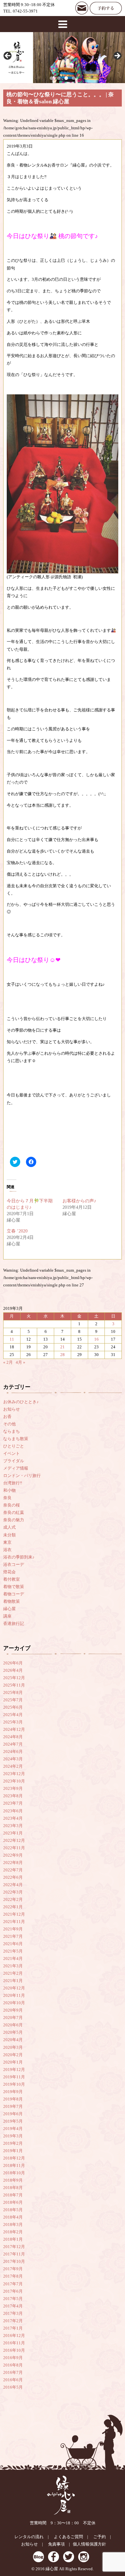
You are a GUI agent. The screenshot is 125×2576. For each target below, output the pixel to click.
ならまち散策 (16, 1439)
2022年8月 (13, 1863)
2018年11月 (14, 2166)
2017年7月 (13, 2284)
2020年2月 (13, 2055)
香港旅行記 (14, 1624)
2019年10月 (14, 2084)
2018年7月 (13, 2195)
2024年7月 (13, 1744)
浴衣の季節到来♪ (19, 1557)
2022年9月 (13, 1855)
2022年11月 (14, 1848)
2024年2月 (13, 1766)
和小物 (9, 1490)
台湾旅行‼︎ (13, 1483)
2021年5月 (13, 1951)
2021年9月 (13, 1929)
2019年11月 (14, 2077)
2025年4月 (13, 1715)
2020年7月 (13, 2018)
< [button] (8, 56)
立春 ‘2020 (17, 1231)
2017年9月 (13, 2269)
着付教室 (12, 1579)
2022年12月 (14, 1841)
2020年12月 (14, 1988)
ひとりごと (14, 1446)
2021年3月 (13, 1966)
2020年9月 (13, 2010)
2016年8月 (13, 2365)
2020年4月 (13, 2040)
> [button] (117, 56)
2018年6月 (13, 2202)
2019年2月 (13, 2143)
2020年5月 (13, 2032)
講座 (7, 1616)
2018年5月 (13, 2210)
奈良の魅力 (14, 1520)
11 (12, 1339)
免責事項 (56, 2544)
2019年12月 (14, 2070)
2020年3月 (13, 2048)
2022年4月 (13, 1885)
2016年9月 (13, 2358)
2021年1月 (13, 1981)
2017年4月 (13, 2306)
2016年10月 (14, 2350)
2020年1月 (13, 2062)
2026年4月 (13, 1670)
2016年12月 (14, 2336)
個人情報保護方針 (89, 2544)
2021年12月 (14, 1914)
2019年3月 (13, 2136)
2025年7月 (13, 1700)
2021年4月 (13, 1959)
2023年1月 (13, 1833)
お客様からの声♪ (79, 1201)
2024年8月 (13, 1737)
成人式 (9, 1527)
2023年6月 (13, 1811)
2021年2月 (13, 1973)
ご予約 (100, 2537)
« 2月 (8, 1362)
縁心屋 (9, 1609)
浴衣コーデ (14, 1565)
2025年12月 (14, 1678)
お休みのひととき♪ (21, 1402)
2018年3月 (13, 2225)
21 (63, 1347)
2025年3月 (13, 1722)
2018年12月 (14, 2158)
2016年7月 (13, 2373)
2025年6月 (13, 1707)
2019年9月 (13, 2092)
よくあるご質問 (68, 2537)
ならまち (12, 1431)
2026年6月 (13, 1663)
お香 (7, 1417)
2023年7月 (13, 1803)
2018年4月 (13, 2217)
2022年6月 (13, 1877)
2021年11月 (14, 1922)
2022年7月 (13, 1870)
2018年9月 (13, 2180)
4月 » (21, 1362)
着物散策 (12, 1601)
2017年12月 (14, 2247)
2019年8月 (13, 2099)
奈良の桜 (12, 1505)
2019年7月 (13, 2107)
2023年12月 (14, 1774)
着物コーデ (14, 1594)
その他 (9, 1424)
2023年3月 (13, 1826)
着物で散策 (14, 1587)
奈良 (7, 1498)
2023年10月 (14, 1781)
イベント (12, 1454)
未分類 (9, 1535)
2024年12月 (14, 1730)
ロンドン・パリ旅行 (22, 1476)
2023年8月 (13, 1796)
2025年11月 (14, 1685)
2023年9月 (13, 1789)
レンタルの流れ (29, 2537)
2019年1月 (13, 2151)
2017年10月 (14, 2262)
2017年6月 (13, 2291)
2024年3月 (13, 1759)
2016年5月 (13, 2387)
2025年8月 (13, 1693)
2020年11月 (14, 1996)
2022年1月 (13, 1907)
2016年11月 (14, 2343)
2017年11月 (14, 2254)
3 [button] (66, 78)
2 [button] (59, 78)
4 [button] (74, 78)
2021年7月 (13, 1936)
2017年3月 (13, 2314)
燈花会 (9, 1572)
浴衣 (7, 1550)
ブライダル (14, 1461)
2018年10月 (14, 2173)
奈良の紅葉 (14, 1513)
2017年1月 (13, 2328)
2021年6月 (13, 1944)
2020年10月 (14, 2003)
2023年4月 (13, 1818)
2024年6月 (13, 1752)
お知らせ (12, 1409)
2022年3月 (13, 1892)
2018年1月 (13, 2239)
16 (96, 1339)
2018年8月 (13, 2188)
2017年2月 (13, 2321)
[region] (63, 58)
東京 (7, 1542)
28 (63, 1355)
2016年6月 (13, 2380)
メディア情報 (16, 1468)
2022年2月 (13, 1900)
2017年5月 (13, 2299)
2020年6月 (13, 2025)
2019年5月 (13, 2121)
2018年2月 (13, 2232)
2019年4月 (13, 2129)
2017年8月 (13, 2276)
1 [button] (51, 78)
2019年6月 (13, 2114)
